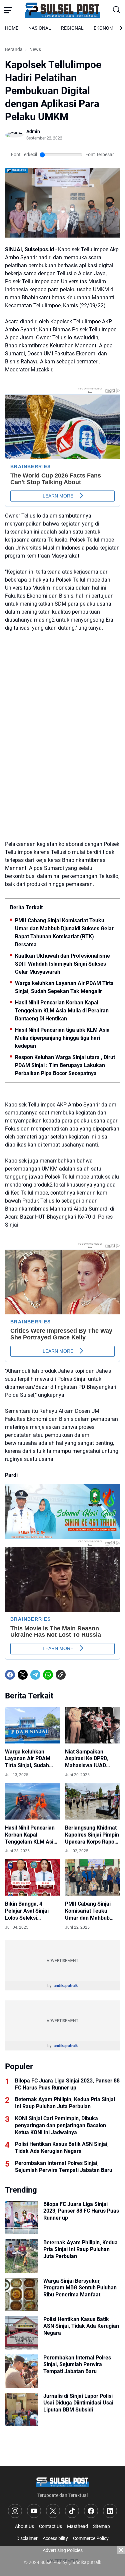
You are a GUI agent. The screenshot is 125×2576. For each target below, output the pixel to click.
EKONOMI (104, 28)
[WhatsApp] (48, 1675)
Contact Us (50, 2526)
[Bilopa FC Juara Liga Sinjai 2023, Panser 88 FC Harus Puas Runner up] (22, 2218)
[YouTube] (34, 2511)
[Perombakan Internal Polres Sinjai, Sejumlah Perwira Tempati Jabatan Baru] (22, 2371)
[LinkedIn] (110, 2511)
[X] (23, 1675)
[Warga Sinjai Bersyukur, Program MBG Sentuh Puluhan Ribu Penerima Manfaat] (22, 2294)
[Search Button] (116, 10)
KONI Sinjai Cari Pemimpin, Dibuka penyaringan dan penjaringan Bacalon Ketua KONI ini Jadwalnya (60, 2125)
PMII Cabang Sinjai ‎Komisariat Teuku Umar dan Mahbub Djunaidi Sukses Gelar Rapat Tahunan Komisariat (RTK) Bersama (64, 932)
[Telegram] (35, 1675)
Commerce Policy (91, 2538)
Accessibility (55, 2538)
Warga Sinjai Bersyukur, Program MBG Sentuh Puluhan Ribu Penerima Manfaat (80, 2288)
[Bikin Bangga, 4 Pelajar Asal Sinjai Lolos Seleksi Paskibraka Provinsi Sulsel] (32, 1877)
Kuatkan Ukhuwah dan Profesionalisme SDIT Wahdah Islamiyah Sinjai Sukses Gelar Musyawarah (62, 964)
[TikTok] (72, 2511)
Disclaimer (27, 2538)
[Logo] (62, 2482)
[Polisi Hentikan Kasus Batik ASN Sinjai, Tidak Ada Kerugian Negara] (22, 2333)
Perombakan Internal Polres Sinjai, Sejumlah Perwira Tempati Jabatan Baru (64, 2167)
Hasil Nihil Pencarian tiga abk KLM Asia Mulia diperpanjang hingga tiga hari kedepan (62, 1038)
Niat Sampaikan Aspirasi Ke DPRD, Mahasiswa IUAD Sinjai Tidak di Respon (92, 1759)
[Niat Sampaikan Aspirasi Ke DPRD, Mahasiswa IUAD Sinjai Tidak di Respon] (92, 1725)
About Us (24, 2526)
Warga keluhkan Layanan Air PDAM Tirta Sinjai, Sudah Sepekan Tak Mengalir (64, 987)
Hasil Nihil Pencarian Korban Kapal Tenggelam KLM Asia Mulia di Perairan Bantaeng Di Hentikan (62, 1011)
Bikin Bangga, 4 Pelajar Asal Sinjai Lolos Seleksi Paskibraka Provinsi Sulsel (29, 1911)
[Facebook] (10, 1675)
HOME (12, 28)
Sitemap (101, 2526)
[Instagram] (15, 2511)
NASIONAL (40, 28)
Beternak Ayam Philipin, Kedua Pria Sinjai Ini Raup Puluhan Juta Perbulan (65, 2103)
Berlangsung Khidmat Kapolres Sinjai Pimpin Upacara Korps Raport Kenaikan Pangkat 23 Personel (92, 1835)
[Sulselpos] (63, 10)
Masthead (77, 2526)
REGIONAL (72, 28)
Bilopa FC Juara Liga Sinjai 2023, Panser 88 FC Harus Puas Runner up (67, 2084)
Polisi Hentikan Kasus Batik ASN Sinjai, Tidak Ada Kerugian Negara (62, 2148)
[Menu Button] (8, 10)
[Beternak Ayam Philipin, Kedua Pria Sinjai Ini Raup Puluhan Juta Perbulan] (22, 2256)
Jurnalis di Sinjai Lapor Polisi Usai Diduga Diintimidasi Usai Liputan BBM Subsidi (78, 2403)
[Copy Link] (61, 1675)
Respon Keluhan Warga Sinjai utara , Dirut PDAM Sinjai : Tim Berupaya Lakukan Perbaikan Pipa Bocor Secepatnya (65, 1065)
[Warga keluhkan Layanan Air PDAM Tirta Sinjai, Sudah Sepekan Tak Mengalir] (32, 1725)
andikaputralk (66, 1986)
